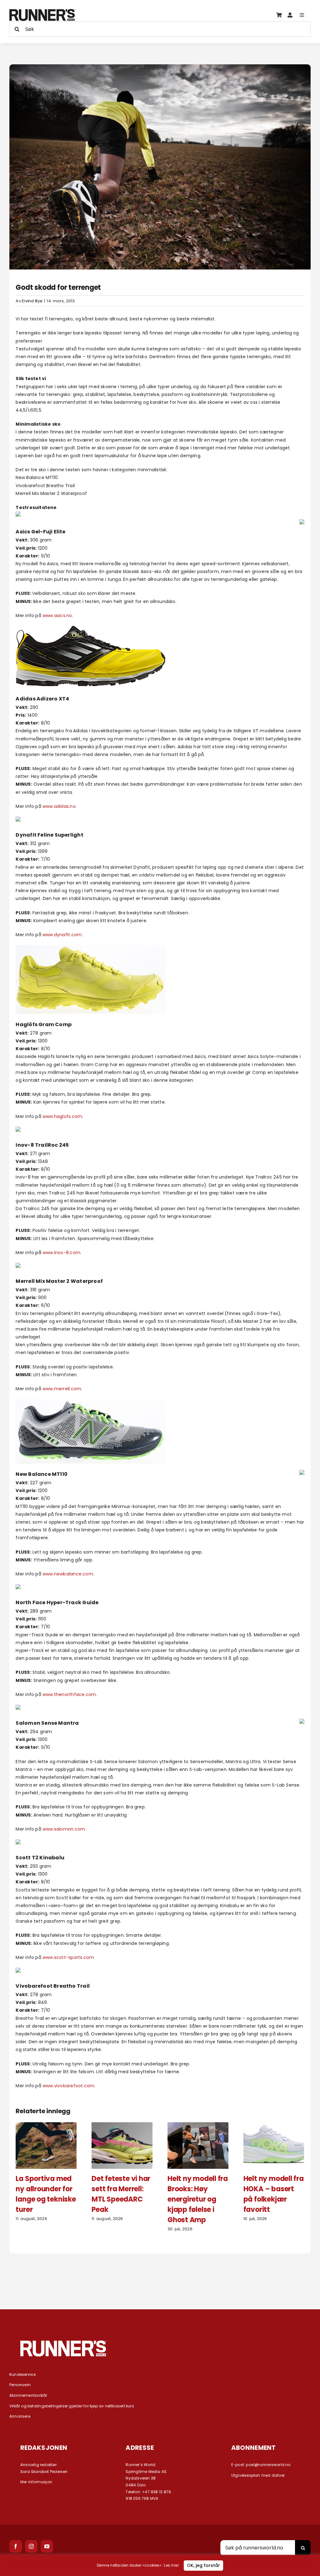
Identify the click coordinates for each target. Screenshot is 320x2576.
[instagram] (31, 2546)
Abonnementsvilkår (28, 2395)
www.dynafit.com (62, 935)
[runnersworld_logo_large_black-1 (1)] (42, 11)
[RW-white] (63, 2343)
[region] (160, 2565)
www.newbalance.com (68, 1574)
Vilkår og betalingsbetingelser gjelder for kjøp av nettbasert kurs (72, 2406)
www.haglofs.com (62, 1116)
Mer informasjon (36, 2482)
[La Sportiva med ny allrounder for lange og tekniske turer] (46, 2125)
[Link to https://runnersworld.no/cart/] (279, 15)
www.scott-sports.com (68, 1957)
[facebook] (16, 2546)
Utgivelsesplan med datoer (258, 2475)
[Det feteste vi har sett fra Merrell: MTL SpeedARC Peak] (122, 2125)
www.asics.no (57, 616)
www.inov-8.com (61, 1253)
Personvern (20, 2385)
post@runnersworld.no (268, 2465)
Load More (160, 2276)
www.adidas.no (59, 806)
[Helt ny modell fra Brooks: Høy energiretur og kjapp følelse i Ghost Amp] (198, 2125)
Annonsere (20, 2416)
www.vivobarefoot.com (68, 2086)
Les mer (171, 2565)
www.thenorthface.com (69, 1694)
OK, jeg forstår (203, 2565)
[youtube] (47, 2546)
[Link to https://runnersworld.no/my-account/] (290, 15)
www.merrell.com (62, 1389)
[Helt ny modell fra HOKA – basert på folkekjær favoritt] (274, 2125)
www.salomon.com (64, 1829)
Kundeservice (23, 2374)
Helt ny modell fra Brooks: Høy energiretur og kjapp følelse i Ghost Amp (198, 2199)
